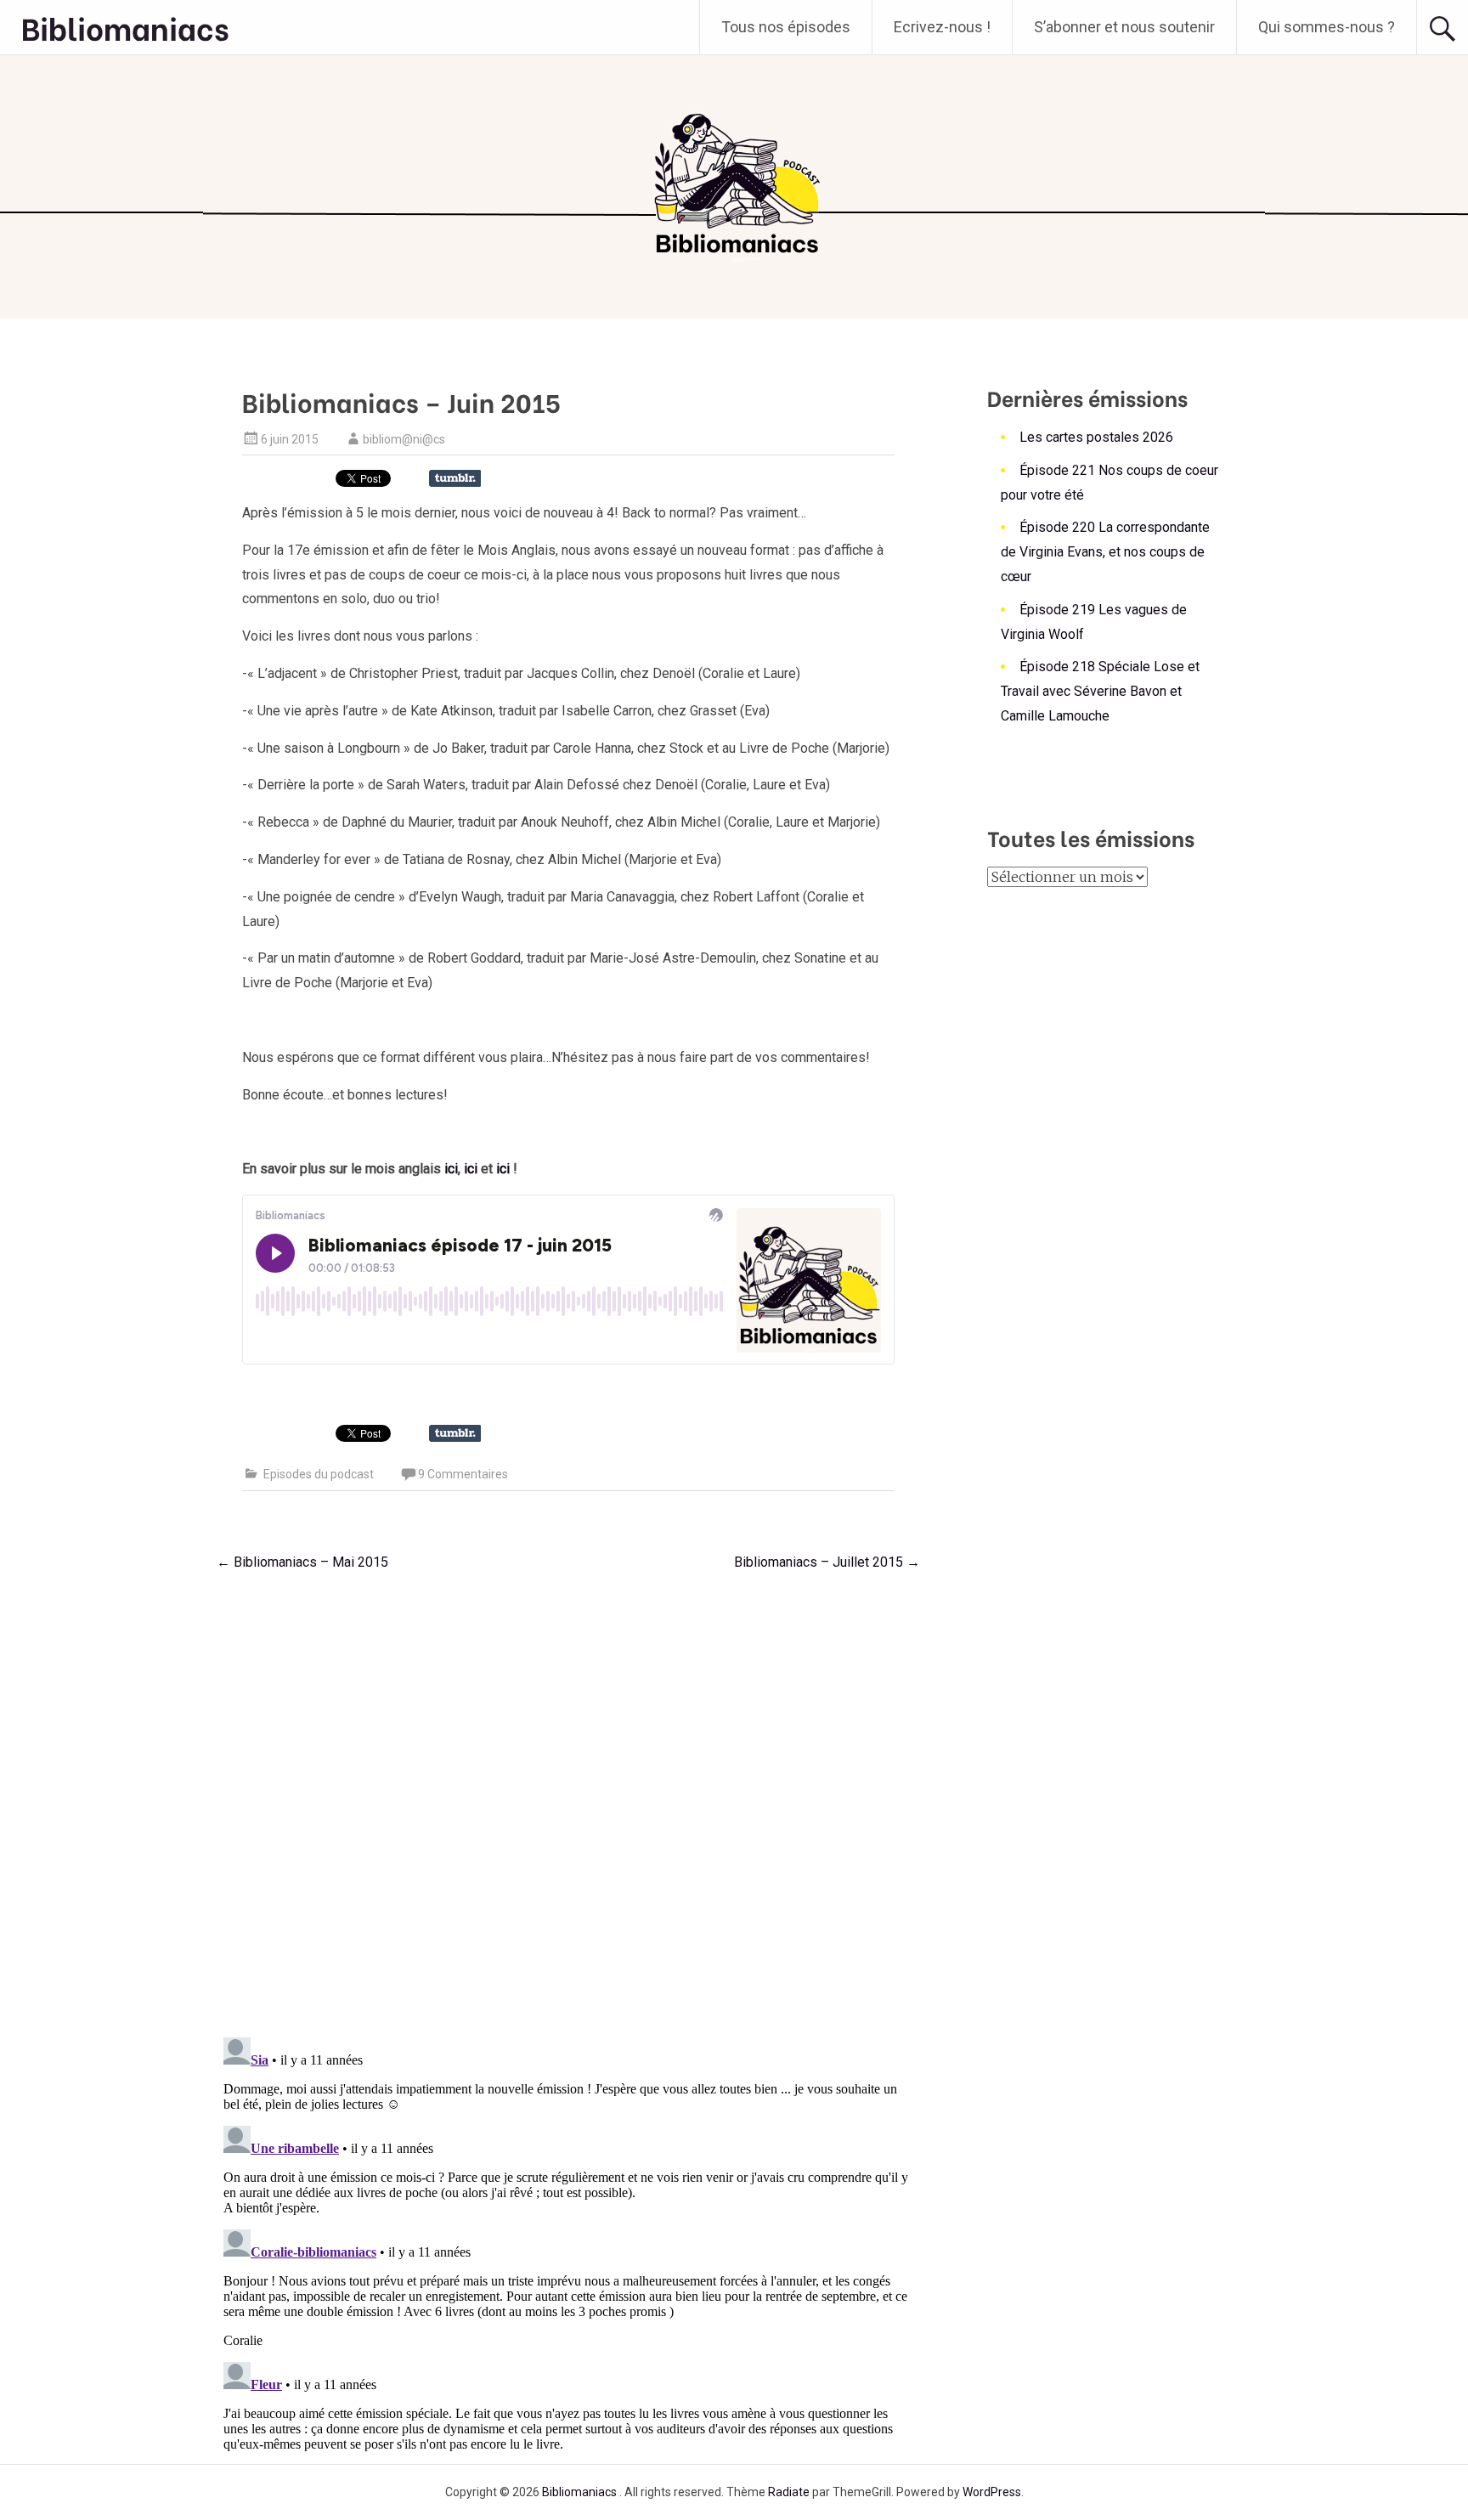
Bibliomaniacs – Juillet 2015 (827, 1562)
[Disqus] (568, 1800)
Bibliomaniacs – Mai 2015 (302, 1562)
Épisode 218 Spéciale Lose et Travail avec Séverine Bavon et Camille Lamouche (1100, 691)
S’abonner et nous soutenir (1124, 27)
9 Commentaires (463, 1474)
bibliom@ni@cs (404, 439)
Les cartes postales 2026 (1096, 437)
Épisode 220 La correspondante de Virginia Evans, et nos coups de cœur (1105, 552)
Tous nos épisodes (786, 27)
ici (451, 1169)
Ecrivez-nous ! (942, 27)
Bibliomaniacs (125, 27)
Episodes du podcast (319, 1474)
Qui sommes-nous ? (1327, 27)
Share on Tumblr (455, 478)
